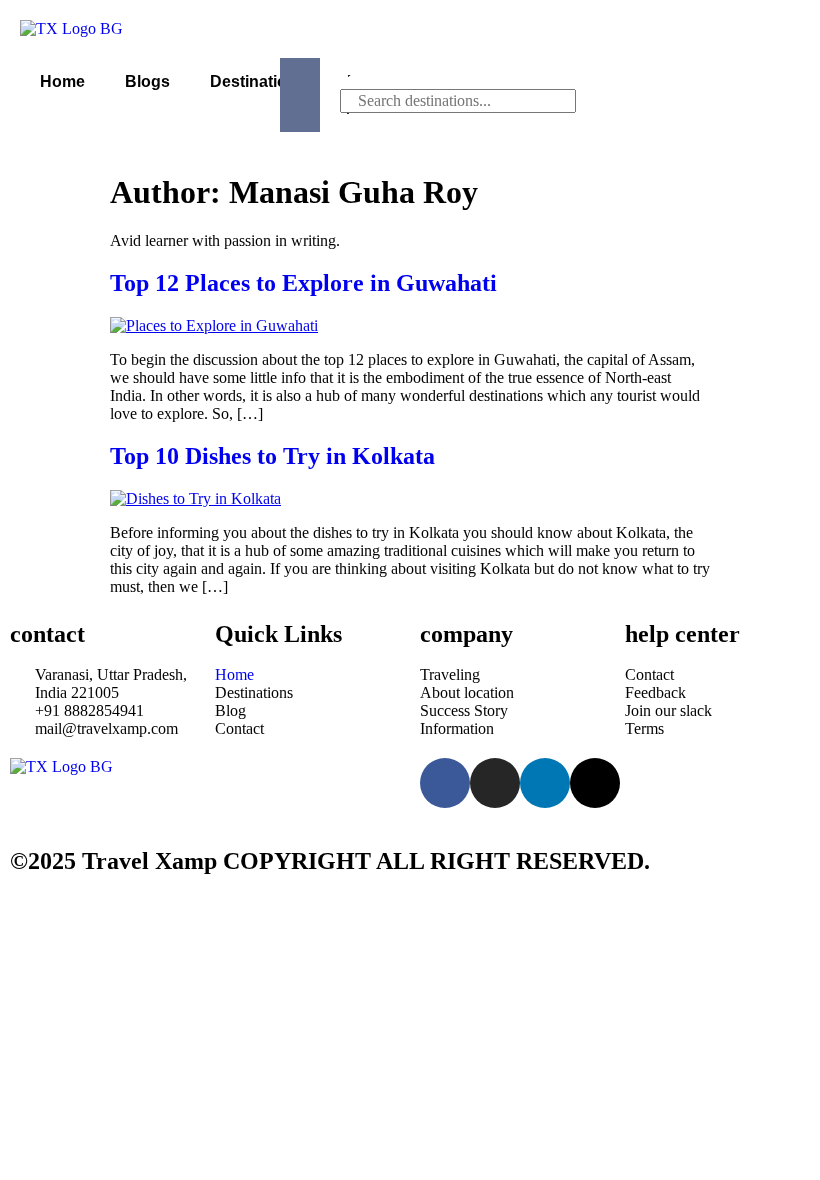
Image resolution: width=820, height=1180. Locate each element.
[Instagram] (495, 783)
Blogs (147, 81)
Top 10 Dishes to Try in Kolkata (272, 456)
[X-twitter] (595, 783)
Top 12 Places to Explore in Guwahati (303, 283)
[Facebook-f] (445, 783)
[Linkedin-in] (545, 783)
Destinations (258, 81)
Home (62, 81)
